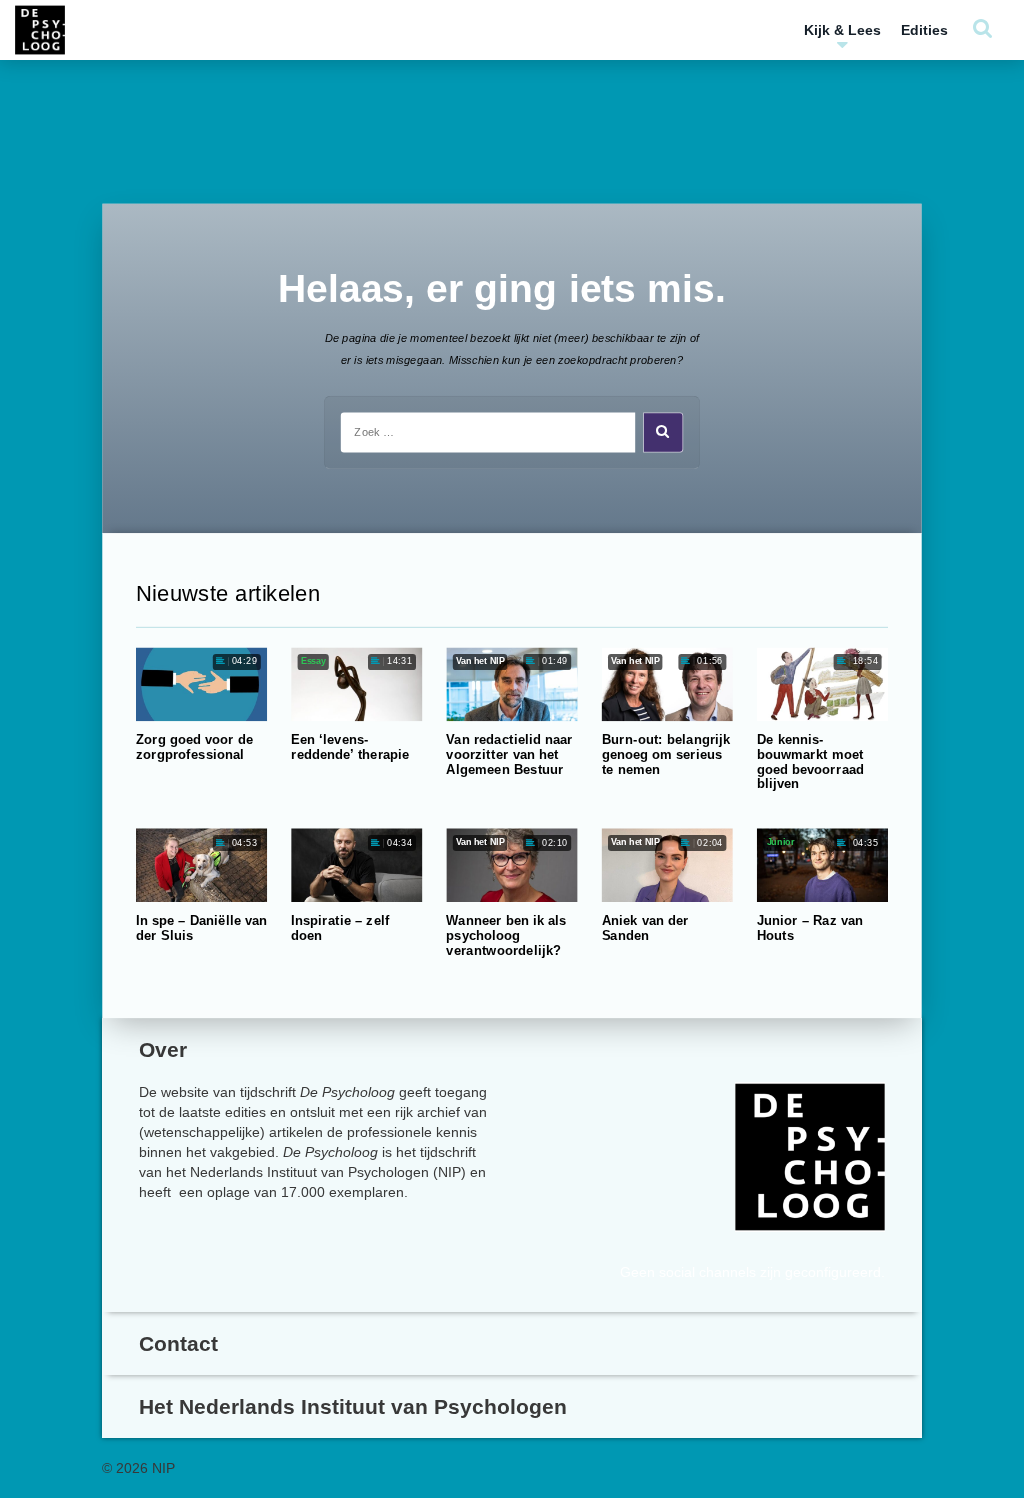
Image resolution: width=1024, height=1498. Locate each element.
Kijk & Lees (842, 30)
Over (163, 1049)
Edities (924, 30)
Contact (178, 1343)
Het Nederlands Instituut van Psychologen (353, 1406)
